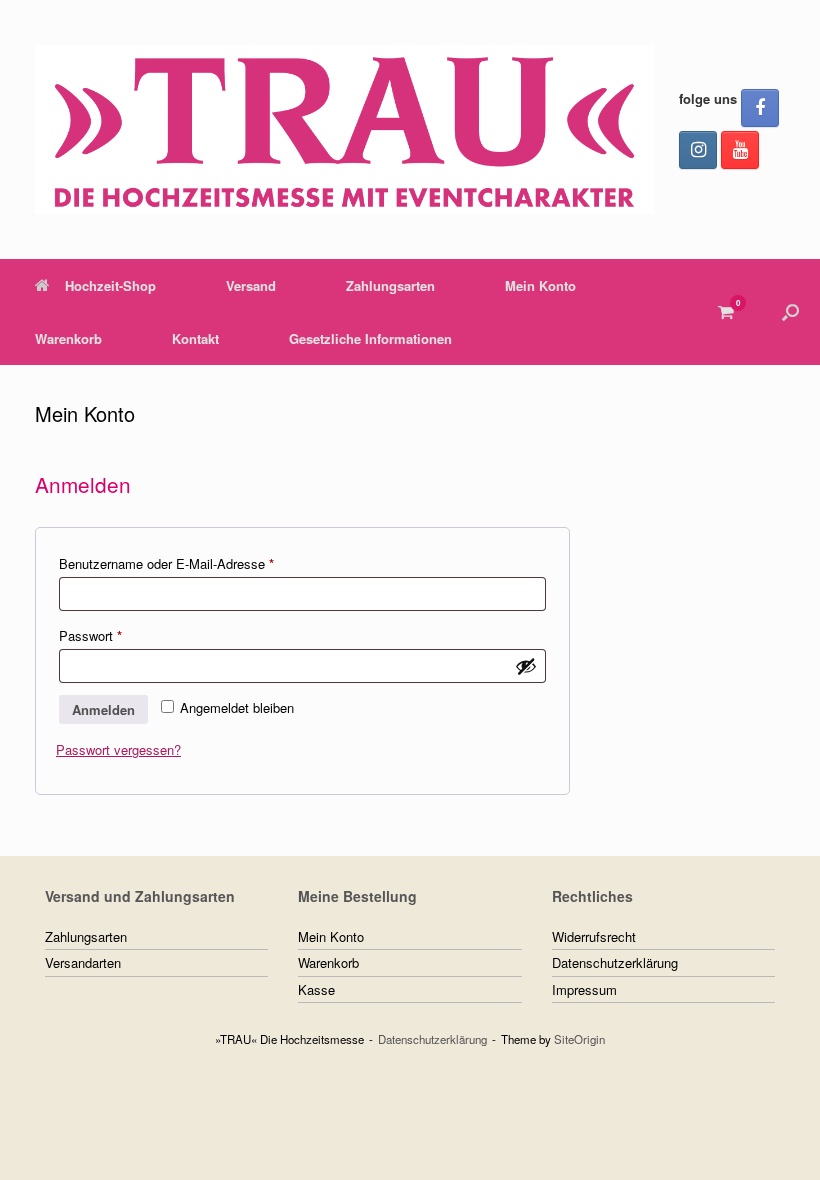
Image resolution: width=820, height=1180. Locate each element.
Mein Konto (540, 285)
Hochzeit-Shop (110, 285)
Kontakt (195, 338)
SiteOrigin (579, 1039)
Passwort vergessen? (118, 749)
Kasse (316, 989)
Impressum (584, 989)
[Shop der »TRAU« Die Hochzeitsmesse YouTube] (740, 150)
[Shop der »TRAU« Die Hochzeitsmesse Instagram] (698, 150)
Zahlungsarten (390, 285)
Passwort (123, 635)
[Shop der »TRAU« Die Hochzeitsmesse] (344, 129)
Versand (251, 285)
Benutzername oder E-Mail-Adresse (199, 563)
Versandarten (83, 962)
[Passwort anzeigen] (526, 666)
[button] (790, 312)
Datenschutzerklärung (615, 962)
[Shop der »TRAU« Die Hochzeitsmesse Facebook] (760, 108)
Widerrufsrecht (594, 936)
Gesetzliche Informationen (370, 338)
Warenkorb (68, 338)
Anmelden (103, 709)
